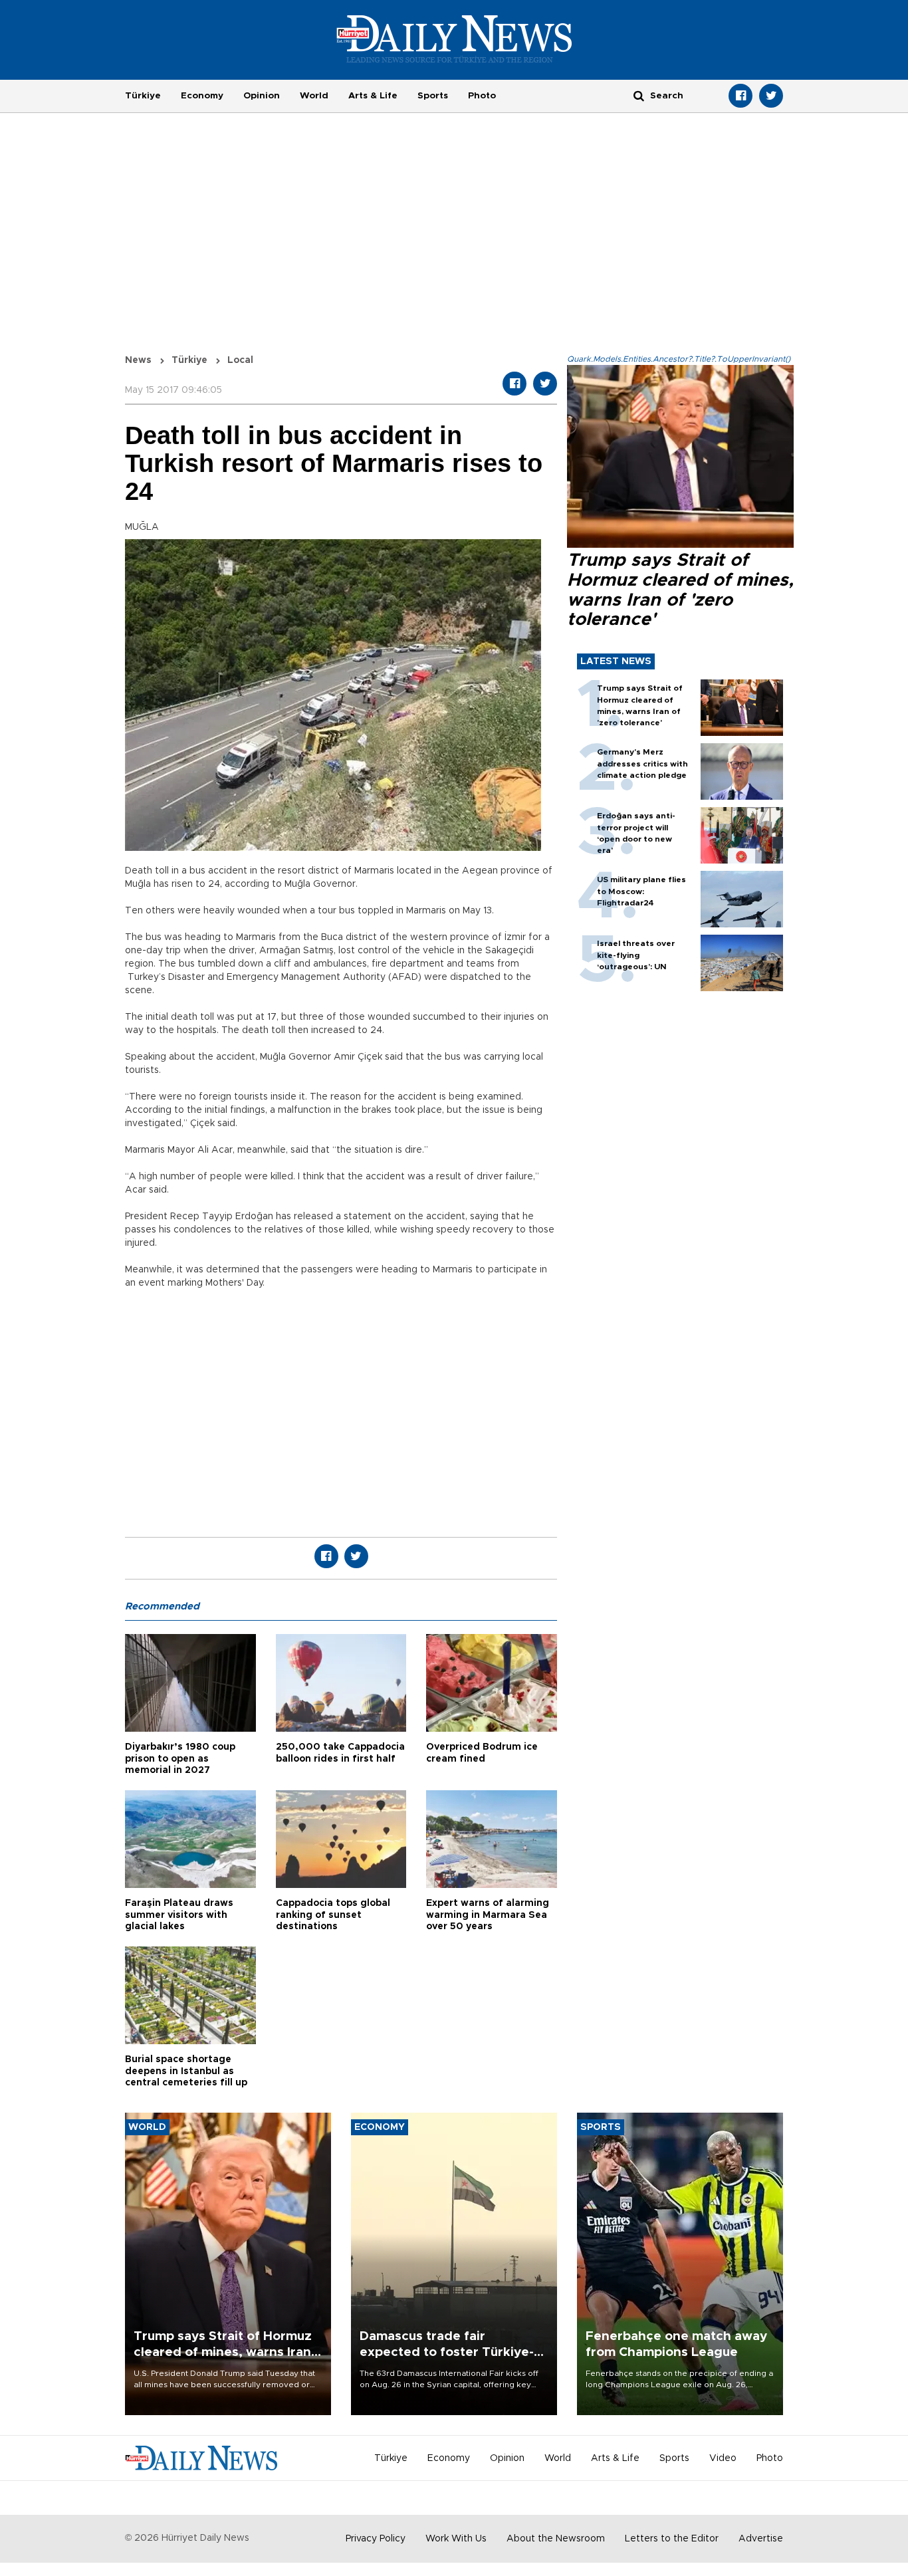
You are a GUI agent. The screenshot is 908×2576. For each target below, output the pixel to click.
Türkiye (143, 96)
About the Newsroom (556, 2539)
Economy (202, 96)
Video (723, 2458)
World (314, 96)
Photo (482, 96)
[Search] (639, 95)
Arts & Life (373, 96)
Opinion (262, 96)
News (138, 360)
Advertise (761, 2539)
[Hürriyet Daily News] (454, 39)
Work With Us (456, 2539)
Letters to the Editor (672, 2539)
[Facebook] (740, 96)
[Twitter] (771, 96)
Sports (433, 96)
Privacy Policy (376, 2539)
